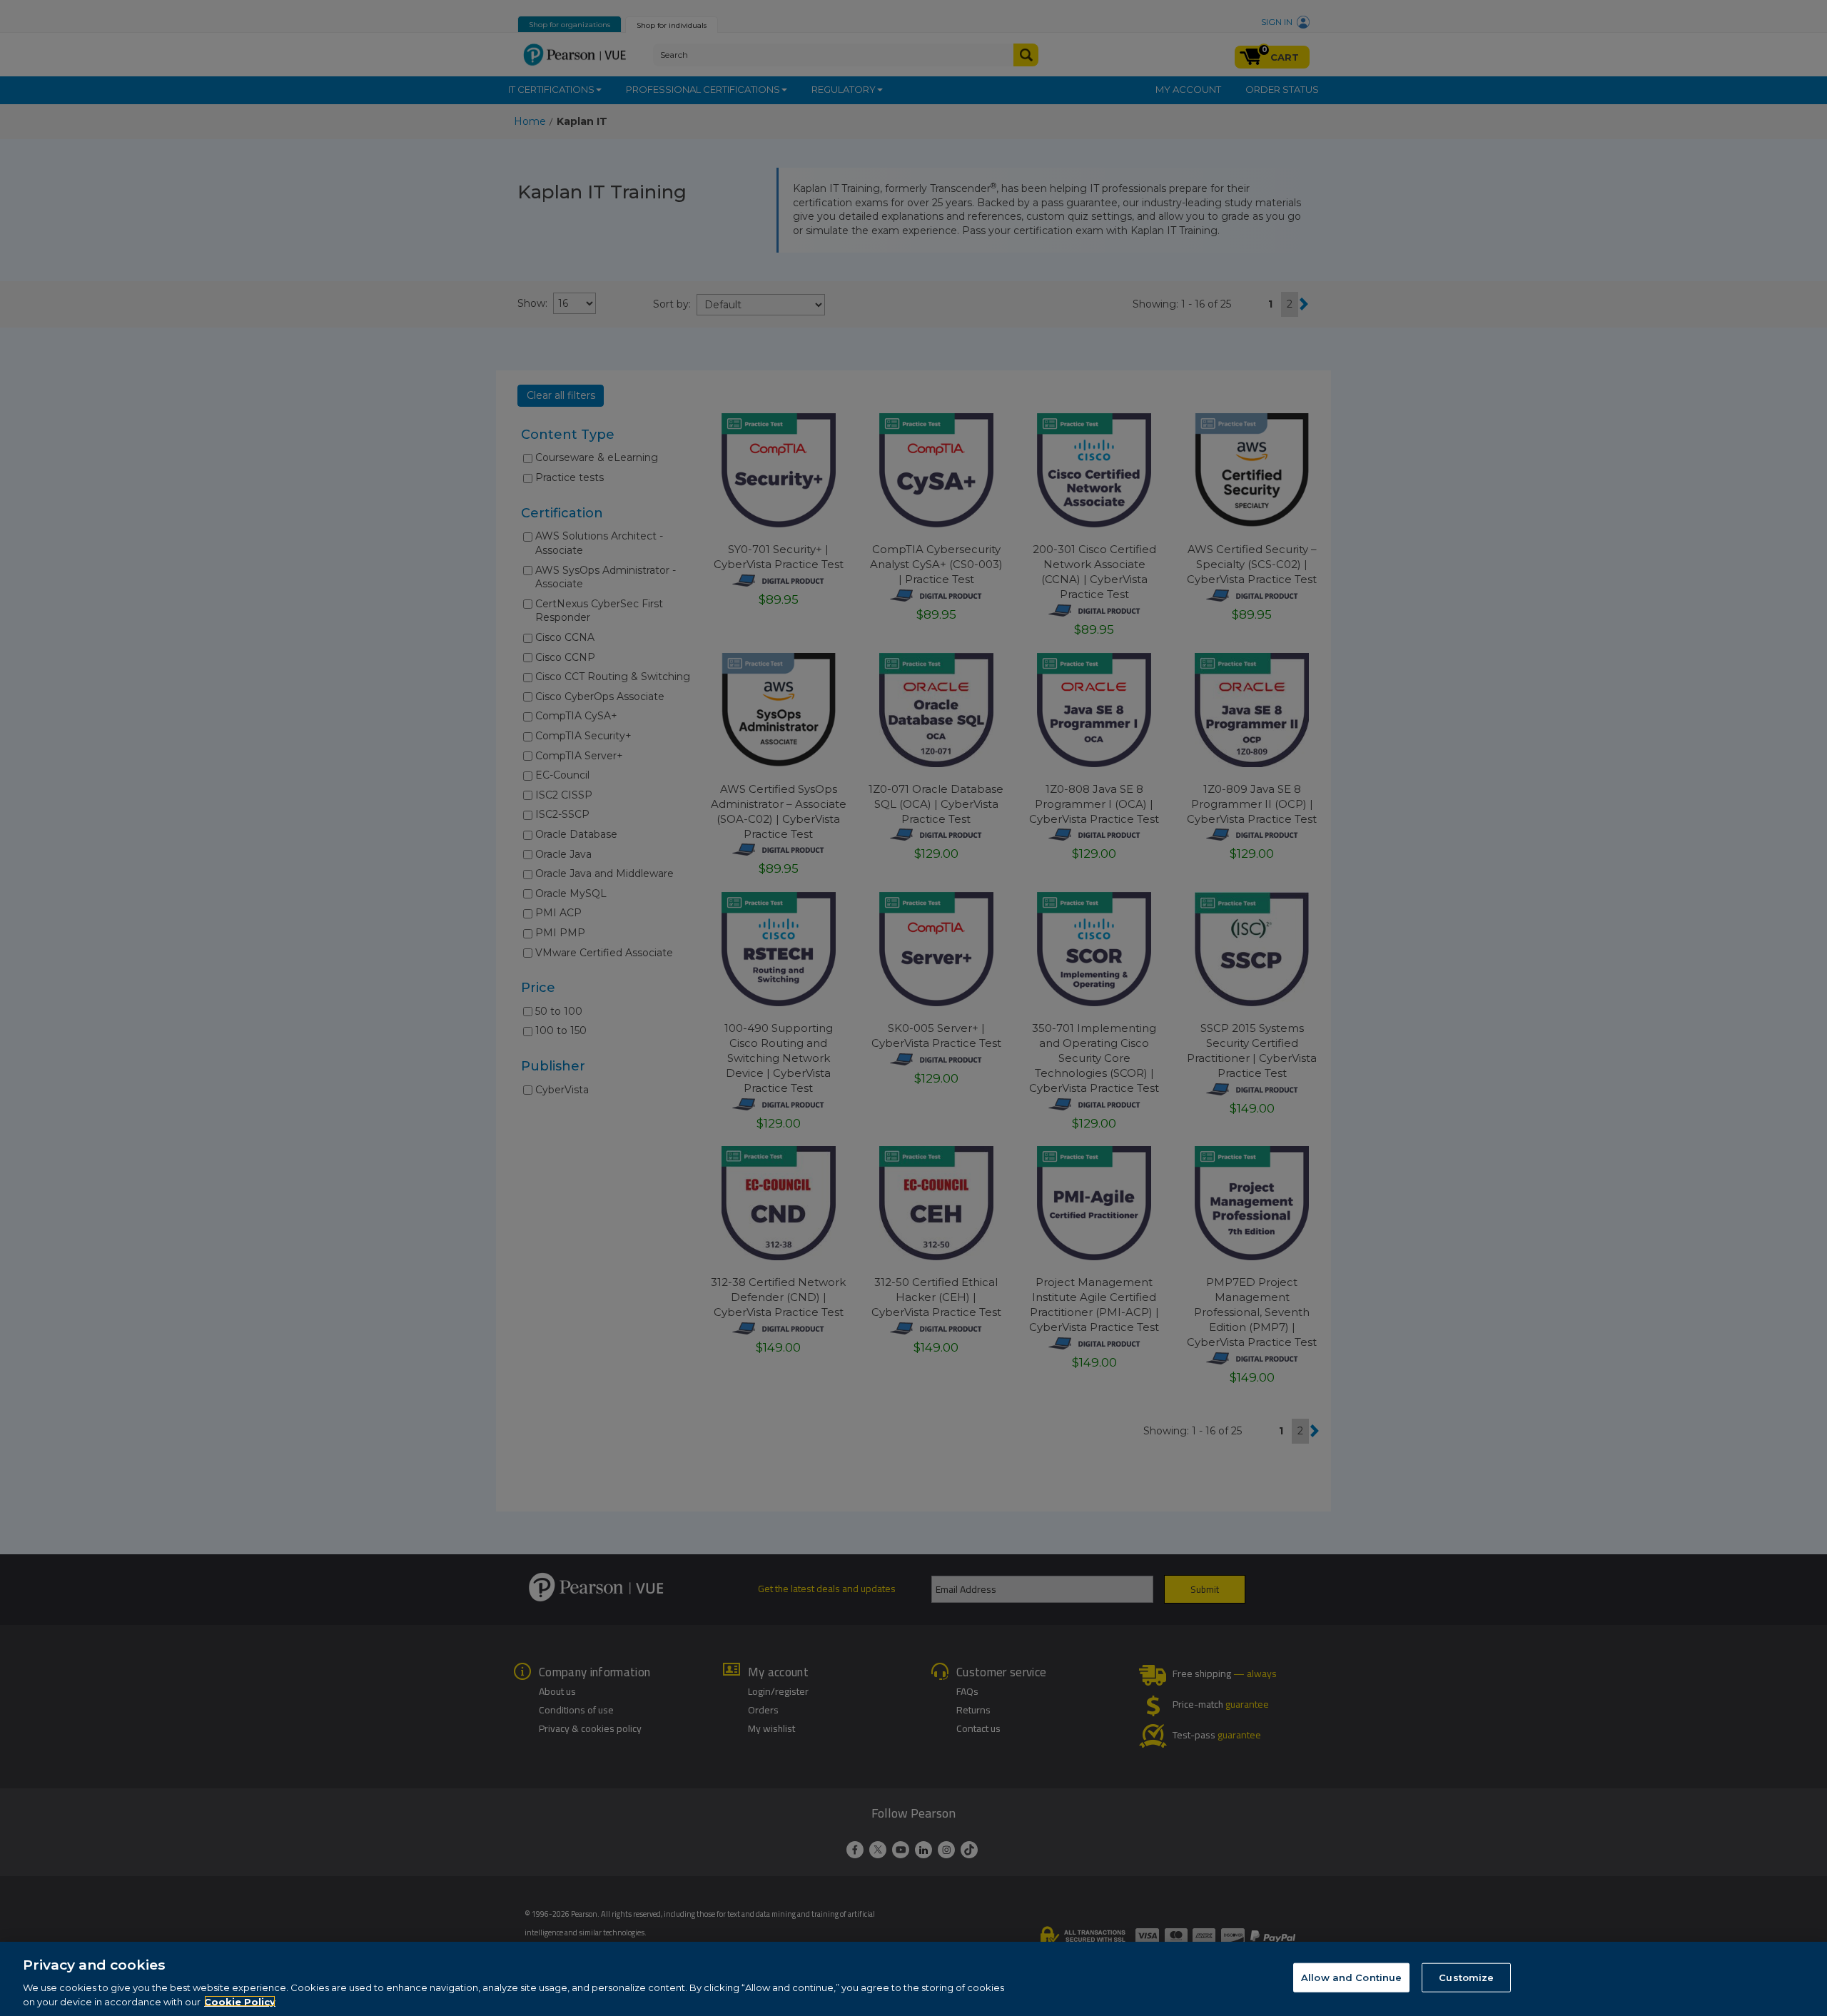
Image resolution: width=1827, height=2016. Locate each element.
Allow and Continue (1351, 1977)
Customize (1466, 1977)
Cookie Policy (240, 2001)
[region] (913, 1979)
